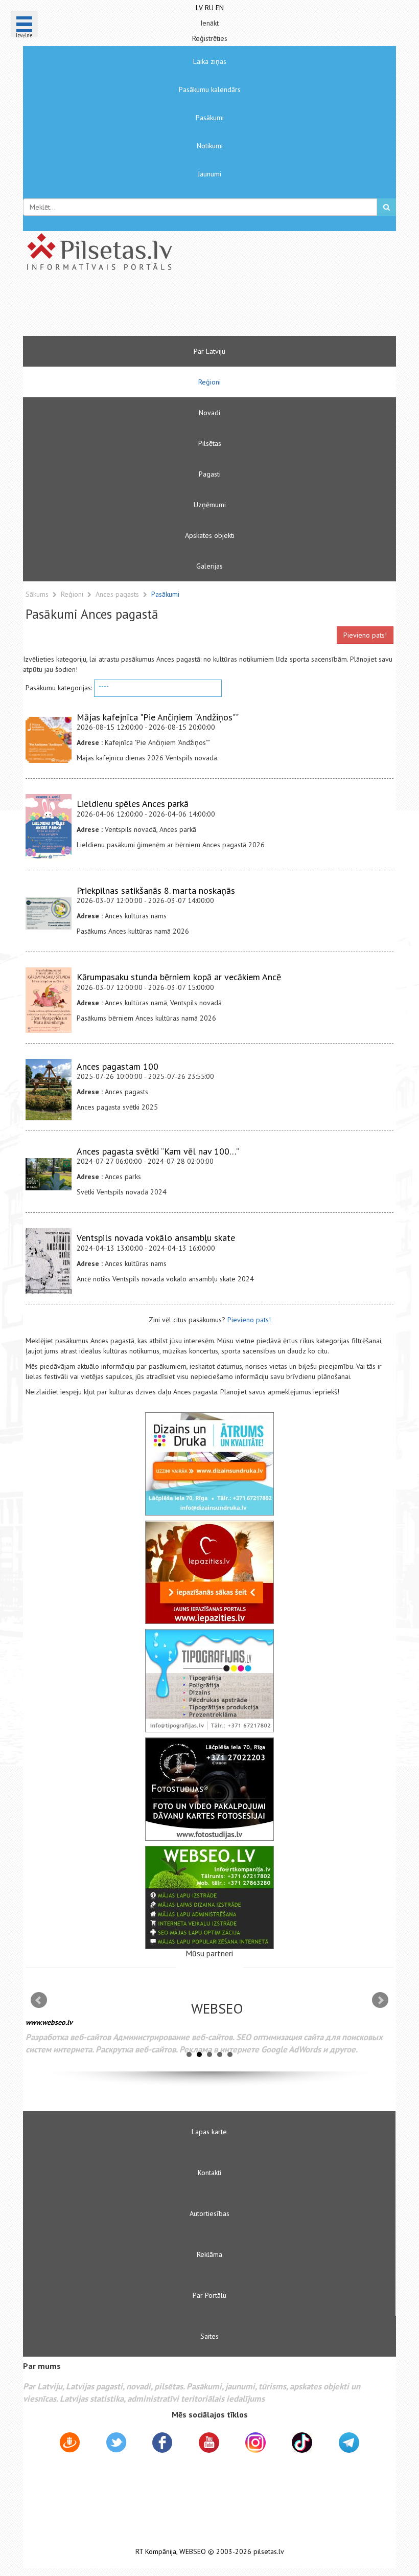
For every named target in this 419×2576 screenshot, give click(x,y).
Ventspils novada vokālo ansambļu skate (156, 1238)
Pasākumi (210, 118)
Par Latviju (209, 351)
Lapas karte (209, 2132)
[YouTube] (209, 2443)
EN (220, 8)
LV (199, 8)
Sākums (37, 594)
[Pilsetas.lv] (209, 252)
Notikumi (210, 146)
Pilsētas (210, 443)
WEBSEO (193, 2552)
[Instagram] (255, 2443)
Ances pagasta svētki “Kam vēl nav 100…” (158, 1151)
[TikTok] (302, 2443)
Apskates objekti (210, 535)
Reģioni (209, 382)
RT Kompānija (156, 2552)
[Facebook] (162, 2444)
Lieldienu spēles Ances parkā (133, 804)
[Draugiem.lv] (70, 2444)
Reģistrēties (210, 38)
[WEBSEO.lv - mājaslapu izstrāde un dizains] (209, 1897)
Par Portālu (209, 2295)
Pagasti (210, 474)
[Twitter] (116, 2444)
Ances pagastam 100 (118, 1066)
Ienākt (209, 23)
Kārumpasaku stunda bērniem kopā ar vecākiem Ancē (179, 977)
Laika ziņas (210, 61)
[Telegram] (349, 2443)
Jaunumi (209, 174)
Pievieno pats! (365, 635)
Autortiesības (209, 2213)
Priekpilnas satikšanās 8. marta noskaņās (156, 890)
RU (209, 8)
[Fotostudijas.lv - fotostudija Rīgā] (209, 1789)
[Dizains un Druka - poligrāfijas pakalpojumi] (209, 1464)
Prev (39, 2000)
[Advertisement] (179, 308)
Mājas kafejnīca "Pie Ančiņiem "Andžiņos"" (158, 717)
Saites (209, 2336)
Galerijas (209, 566)
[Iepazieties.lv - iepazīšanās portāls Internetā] (209, 1572)
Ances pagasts (118, 594)
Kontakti (209, 2173)
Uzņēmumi (210, 505)
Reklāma (209, 2254)
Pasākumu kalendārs (210, 89)
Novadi (209, 413)
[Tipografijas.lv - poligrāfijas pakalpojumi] (209, 1681)
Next (380, 2000)
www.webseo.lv (49, 2022)
